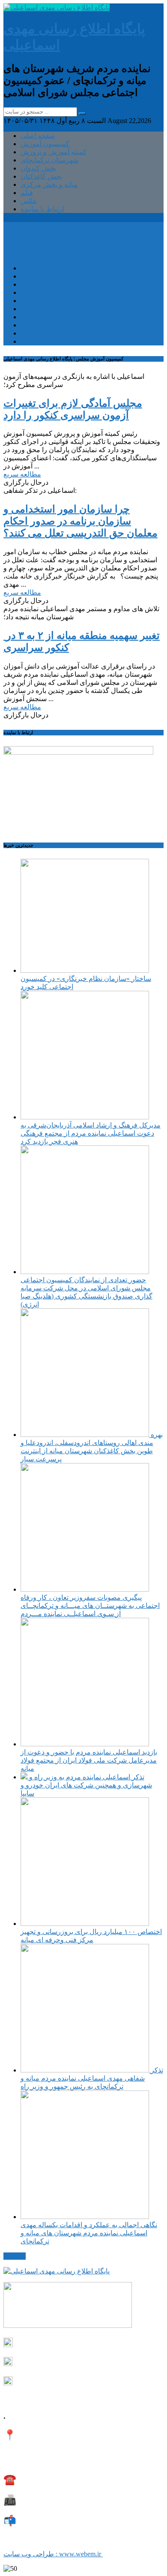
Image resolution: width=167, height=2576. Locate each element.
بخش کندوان (38, 168)
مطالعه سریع (22, 474)
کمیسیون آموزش (45, 144)
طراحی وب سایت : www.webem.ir (53, 2554)
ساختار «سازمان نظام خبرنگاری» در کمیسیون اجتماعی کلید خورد (86, 983)
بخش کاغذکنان (41, 176)
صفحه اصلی (38, 136)
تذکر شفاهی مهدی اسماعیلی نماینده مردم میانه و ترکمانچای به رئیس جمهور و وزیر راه (92, 2078)
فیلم (27, 193)
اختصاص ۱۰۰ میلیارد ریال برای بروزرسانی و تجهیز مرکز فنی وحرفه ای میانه (91, 1936)
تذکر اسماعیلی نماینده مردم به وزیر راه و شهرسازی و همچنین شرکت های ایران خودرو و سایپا (86, 1785)
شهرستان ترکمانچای (49, 160)
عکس (29, 201)
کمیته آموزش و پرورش (54, 152)
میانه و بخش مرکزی (49, 184)
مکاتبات (15, 2256)
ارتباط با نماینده (42, 209)
